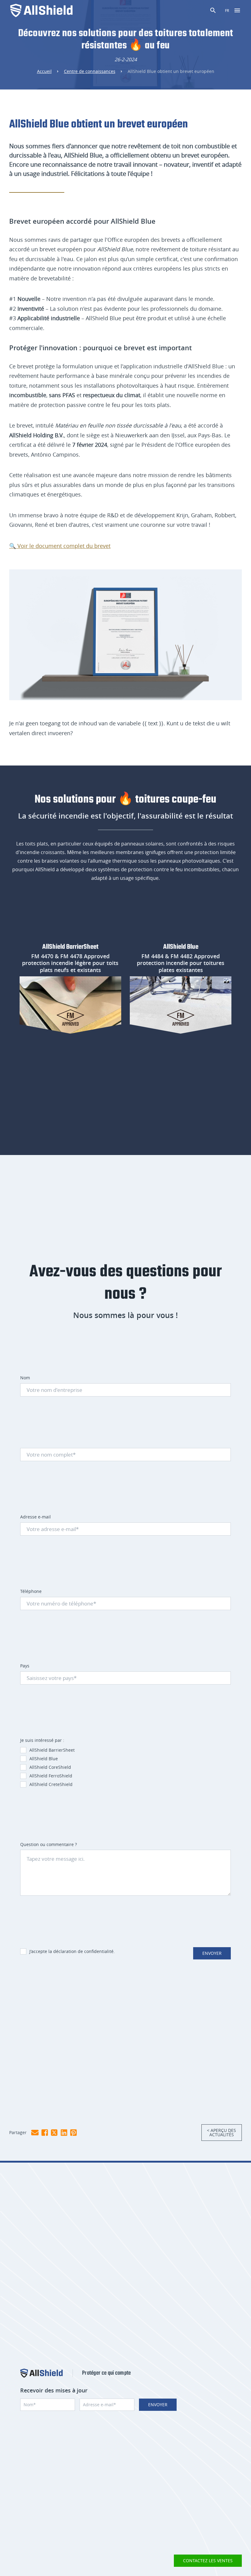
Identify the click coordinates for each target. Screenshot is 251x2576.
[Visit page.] (41, 2373)
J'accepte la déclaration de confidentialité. (72, 1951)
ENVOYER (212, 1953)
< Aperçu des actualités (221, 2132)
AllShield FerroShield (51, 1776)
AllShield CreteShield (51, 1784)
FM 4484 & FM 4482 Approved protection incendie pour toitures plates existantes (181, 963)
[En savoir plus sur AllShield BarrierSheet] (70, 1005)
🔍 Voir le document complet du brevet (60, 546)
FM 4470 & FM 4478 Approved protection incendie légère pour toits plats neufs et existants (70, 963)
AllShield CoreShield (50, 1767)
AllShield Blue (181, 947)
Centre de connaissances (90, 71)
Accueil (44, 71)
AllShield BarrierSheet (70, 947)
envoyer (158, 2405)
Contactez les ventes (208, 2561)
